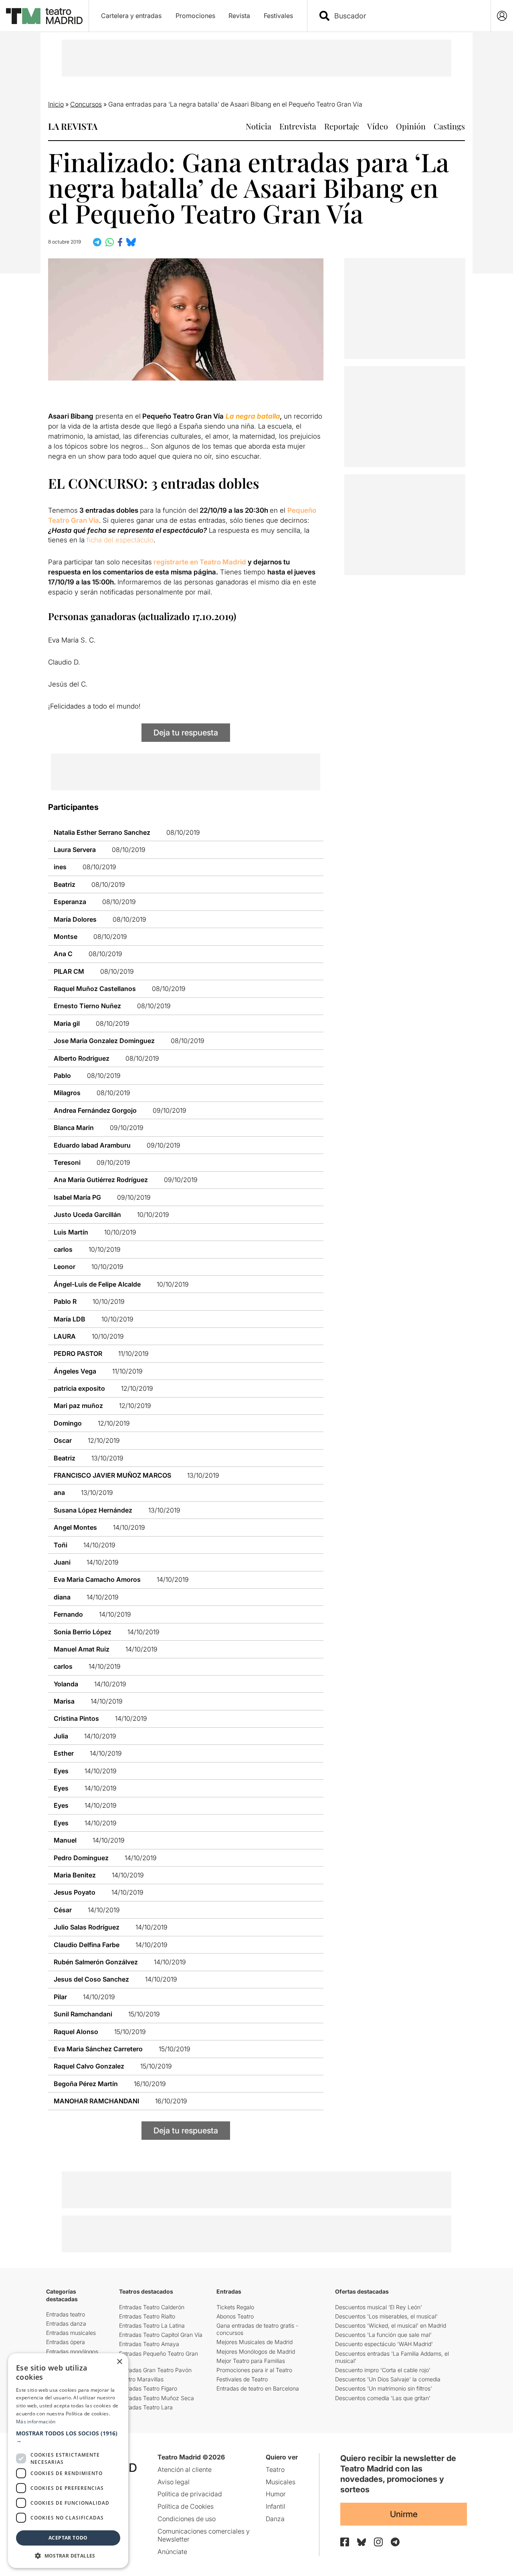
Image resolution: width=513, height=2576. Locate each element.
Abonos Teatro (235, 2316)
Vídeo (378, 126)
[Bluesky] (362, 2542)
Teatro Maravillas (141, 2379)
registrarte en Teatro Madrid (200, 562)
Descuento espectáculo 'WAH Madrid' (384, 2344)
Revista (239, 16)
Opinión (411, 126)
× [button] (119, 2362)
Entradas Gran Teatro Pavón (155, 2370)
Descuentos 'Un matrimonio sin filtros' (384, 2388)
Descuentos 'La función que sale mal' (383, 2335)
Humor (276, 2494)
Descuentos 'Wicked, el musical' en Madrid (391, 2325)
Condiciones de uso (187, 2519)
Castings (449, 126)
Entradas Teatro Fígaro (148, 2388)
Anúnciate (172, 2552)
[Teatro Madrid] (44, 16)
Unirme (404, 2514)
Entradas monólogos (72, 2351)
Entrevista (298, 126)
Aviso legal (174, 2482)
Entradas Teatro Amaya (149, 2344)
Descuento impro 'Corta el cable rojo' (383, 2370)
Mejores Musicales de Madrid (254, 2342)
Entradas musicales (71, 2333)
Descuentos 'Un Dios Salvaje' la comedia (388, 2379)
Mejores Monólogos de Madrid (256, 2351)
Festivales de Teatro (242, 2379)
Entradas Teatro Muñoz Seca (157, 2398)
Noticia (259, 126)
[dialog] (68, 2461)
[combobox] (406, 16)
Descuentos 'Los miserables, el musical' (386, 2316)
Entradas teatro (66, 2314)
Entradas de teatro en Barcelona (258, 2388)
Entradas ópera (66, 2342)
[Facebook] (345, 2542)
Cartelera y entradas (131, 16)
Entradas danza (66, 2323)
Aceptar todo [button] (68, 2538)
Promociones (195, 16)
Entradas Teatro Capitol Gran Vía (161, 2335)
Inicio (56, 104)
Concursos (86, 104)
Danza (275, 2519)
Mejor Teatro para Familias (251, 2361)
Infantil (276, 2506)
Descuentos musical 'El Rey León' (379, 2307)
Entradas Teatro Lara (146, 2407)
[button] (68, 2437)
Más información (36, 2422)
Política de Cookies (186, 2506)
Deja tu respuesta (186, 733)
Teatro (275, 2469)
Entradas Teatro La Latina (152, 2325)
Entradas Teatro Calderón (152, 2307)
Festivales (278, 16)
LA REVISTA (73, 126)
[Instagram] (378, 2542)
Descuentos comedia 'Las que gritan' (383, 2398)
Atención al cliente (185, 2469)
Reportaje (342, 126)
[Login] (502, 16)
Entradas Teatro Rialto (147, 2316)
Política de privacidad (190, 2494)
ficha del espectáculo (120, 540)
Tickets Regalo (235, 2307)
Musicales (281, 2482)
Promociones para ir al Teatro (254, 2370)
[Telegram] (395, 2542)
